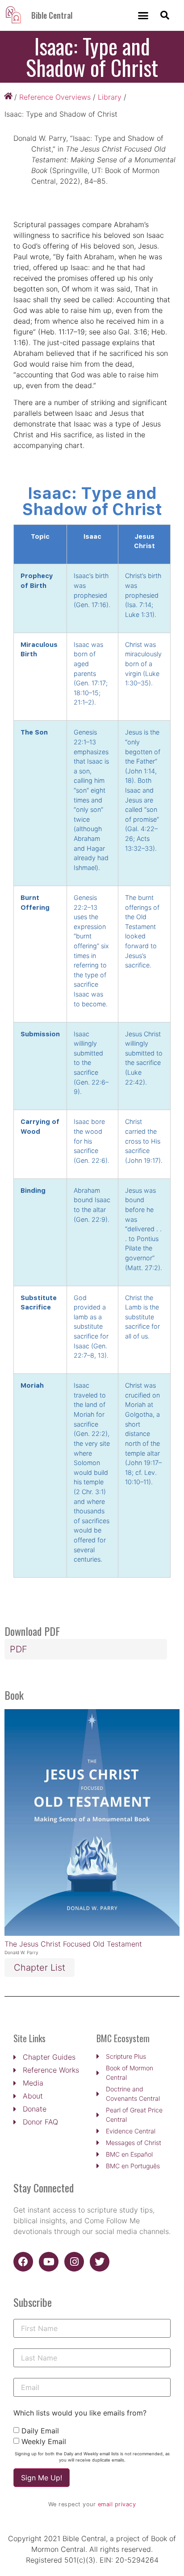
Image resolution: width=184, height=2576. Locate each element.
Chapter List (40, 1968)
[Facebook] (23, 2262)
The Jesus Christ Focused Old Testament (73, 1944)
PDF (19, 1649)
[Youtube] (49, 2262)
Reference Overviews (55, 97)
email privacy (117, 2504)
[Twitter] (100, 2262)
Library (110, 97)
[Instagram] (74, 2262)
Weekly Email (44, 2441)
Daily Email (40, 2431)
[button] (143, 16)
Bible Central (52, 15)
